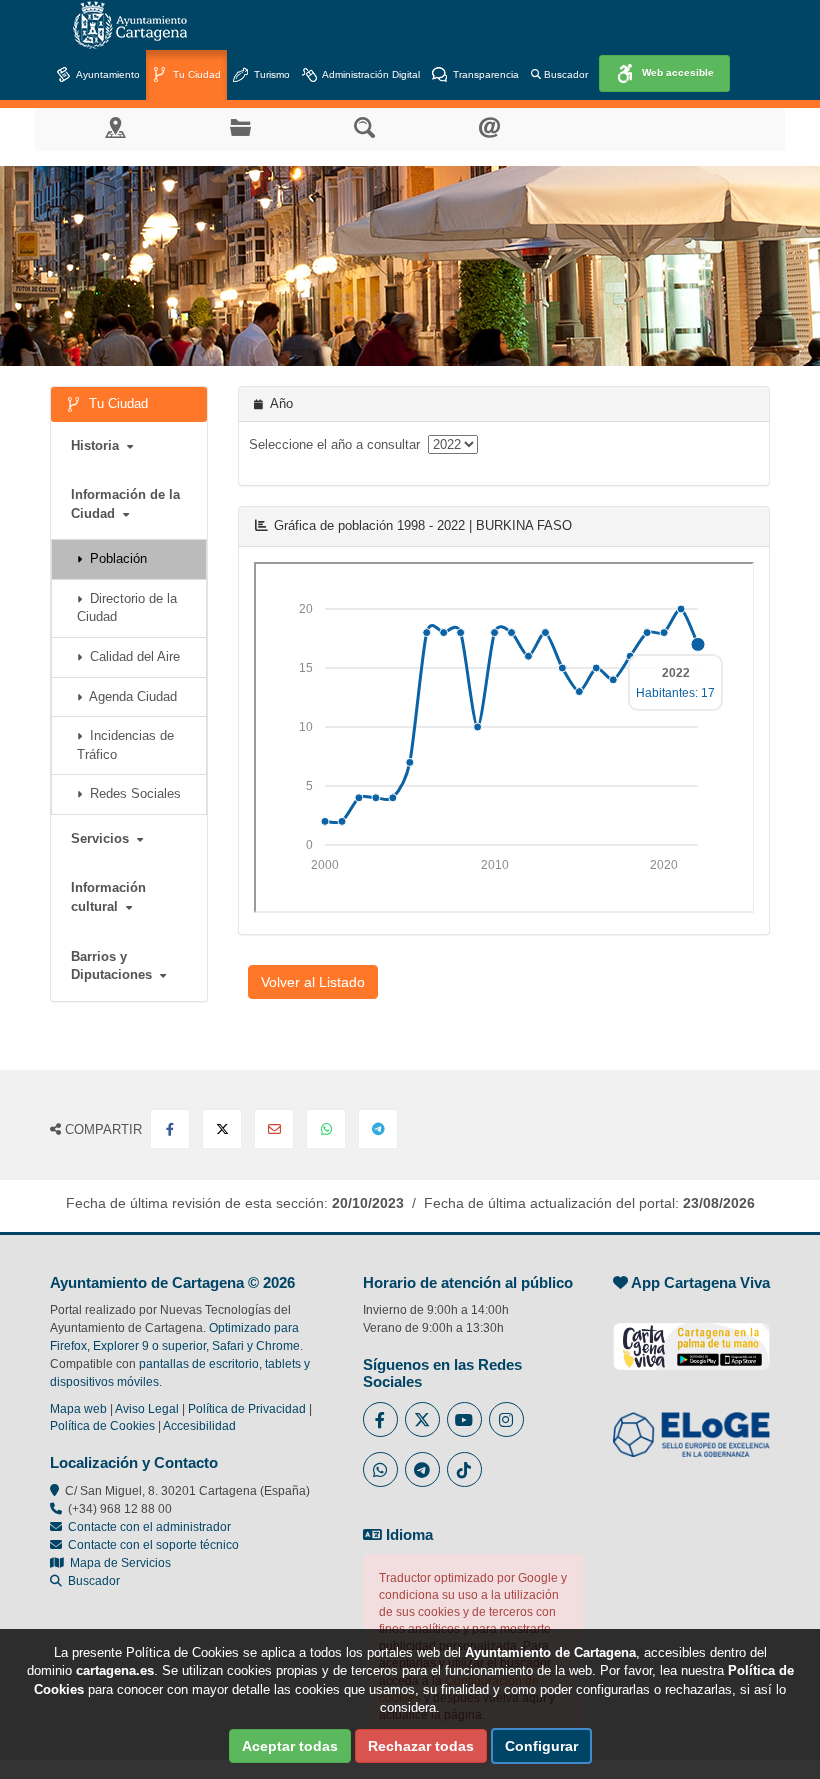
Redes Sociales (131, 793)
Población (114, 558)
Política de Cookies (102, 1426)
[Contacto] (489, 126)
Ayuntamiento (107, 74)
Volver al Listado (313, 982)
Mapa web (78, 1409)
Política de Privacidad (247, 1409)
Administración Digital (370, 74)
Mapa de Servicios (117, 1563)
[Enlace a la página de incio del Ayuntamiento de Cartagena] (130, 25)
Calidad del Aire (131, 656)
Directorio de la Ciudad (127, 608)
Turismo (270, 74)
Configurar (541, 1746)
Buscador (564, 74)
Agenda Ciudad (129, 696)
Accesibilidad (199, 1426)
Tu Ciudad (195, 74)
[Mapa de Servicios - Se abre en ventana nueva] (115, 126)
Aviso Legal (147, 1409)
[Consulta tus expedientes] (240, 126)
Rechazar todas (421, 1746)
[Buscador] (364, 126)
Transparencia (484, 74)
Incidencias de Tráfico (125, 745)
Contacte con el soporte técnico (153, 1545)
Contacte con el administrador (149, 1527)
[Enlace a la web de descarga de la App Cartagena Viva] (691, 1336)
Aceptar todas (290, 1746)
